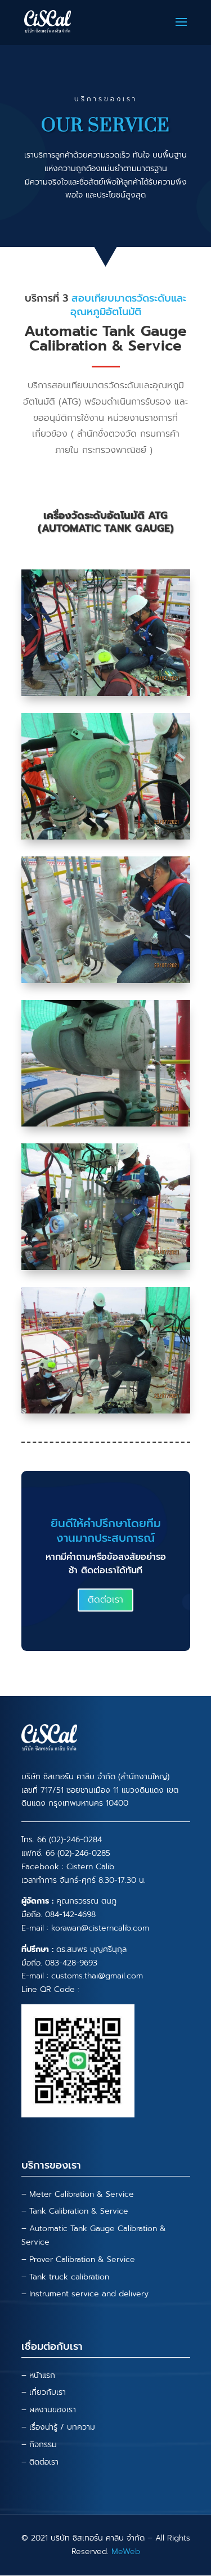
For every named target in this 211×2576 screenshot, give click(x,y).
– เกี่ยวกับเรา (44, 2392)
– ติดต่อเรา (40, 2462)
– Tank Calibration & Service (75, 2211)
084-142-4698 (70, 1915)
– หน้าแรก (38, 2375)
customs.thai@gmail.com (97, 1976)
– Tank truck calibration (65, 2277)
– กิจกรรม (39, 2445)
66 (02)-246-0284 (69, 1840)
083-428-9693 (71, 1963)
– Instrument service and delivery (85, 2294)
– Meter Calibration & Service (78, 2194)
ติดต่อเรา (105, 1600)
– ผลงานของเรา (49, 2410)
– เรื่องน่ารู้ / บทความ (58, 2427)
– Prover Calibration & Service (78, 2259)
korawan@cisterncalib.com (100, 1928)
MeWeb (126, 2552)
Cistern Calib (90, 1867)
